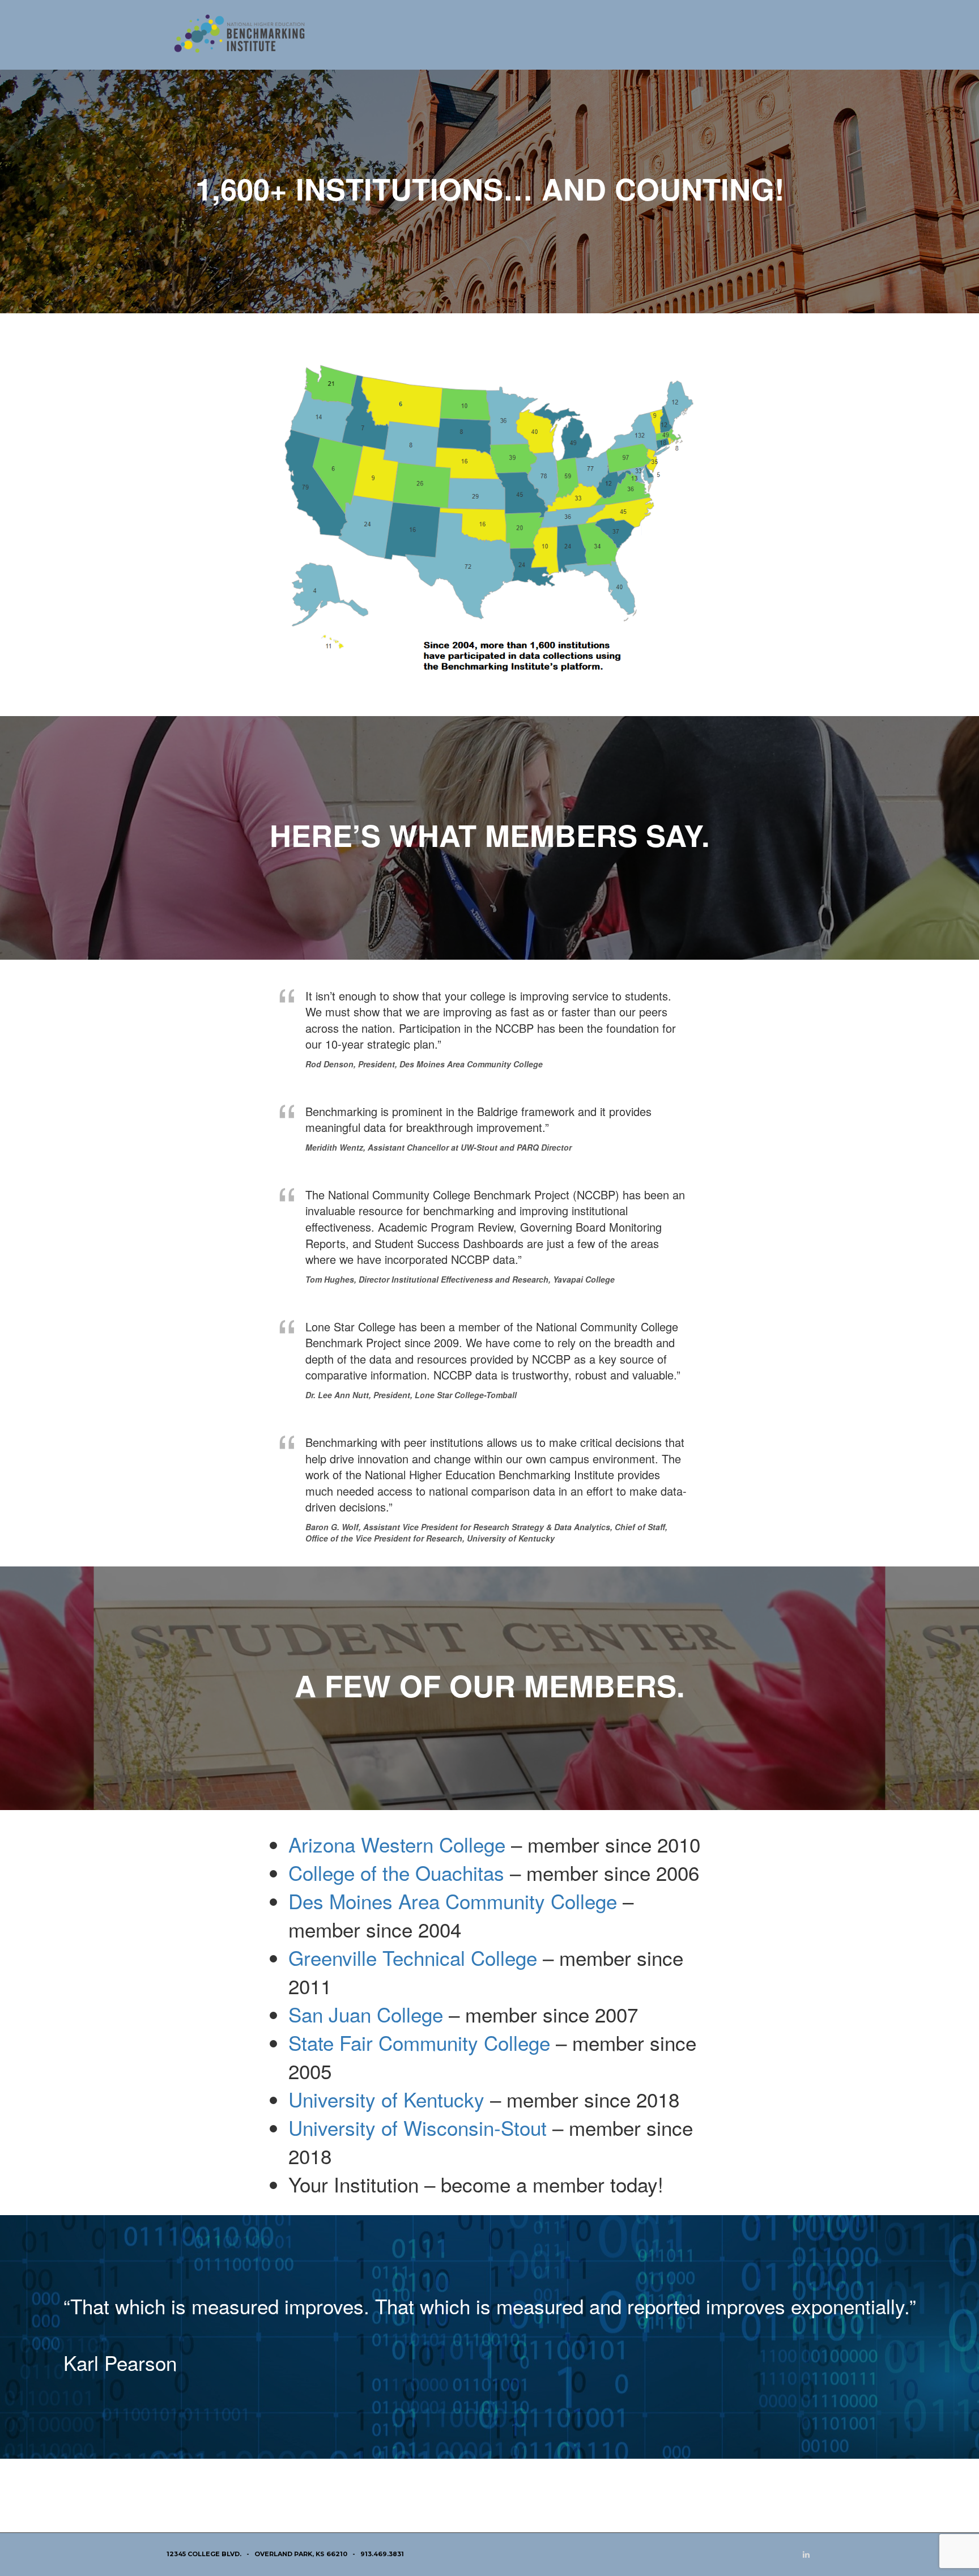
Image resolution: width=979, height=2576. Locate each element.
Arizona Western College (397, 1844)
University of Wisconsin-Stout (418, 2127)
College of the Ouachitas (396, 1872)
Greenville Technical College (413, 1957)
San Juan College (366, 2014)
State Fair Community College (419, 2042)
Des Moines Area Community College (453, 1901)
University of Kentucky (386, 2099)
